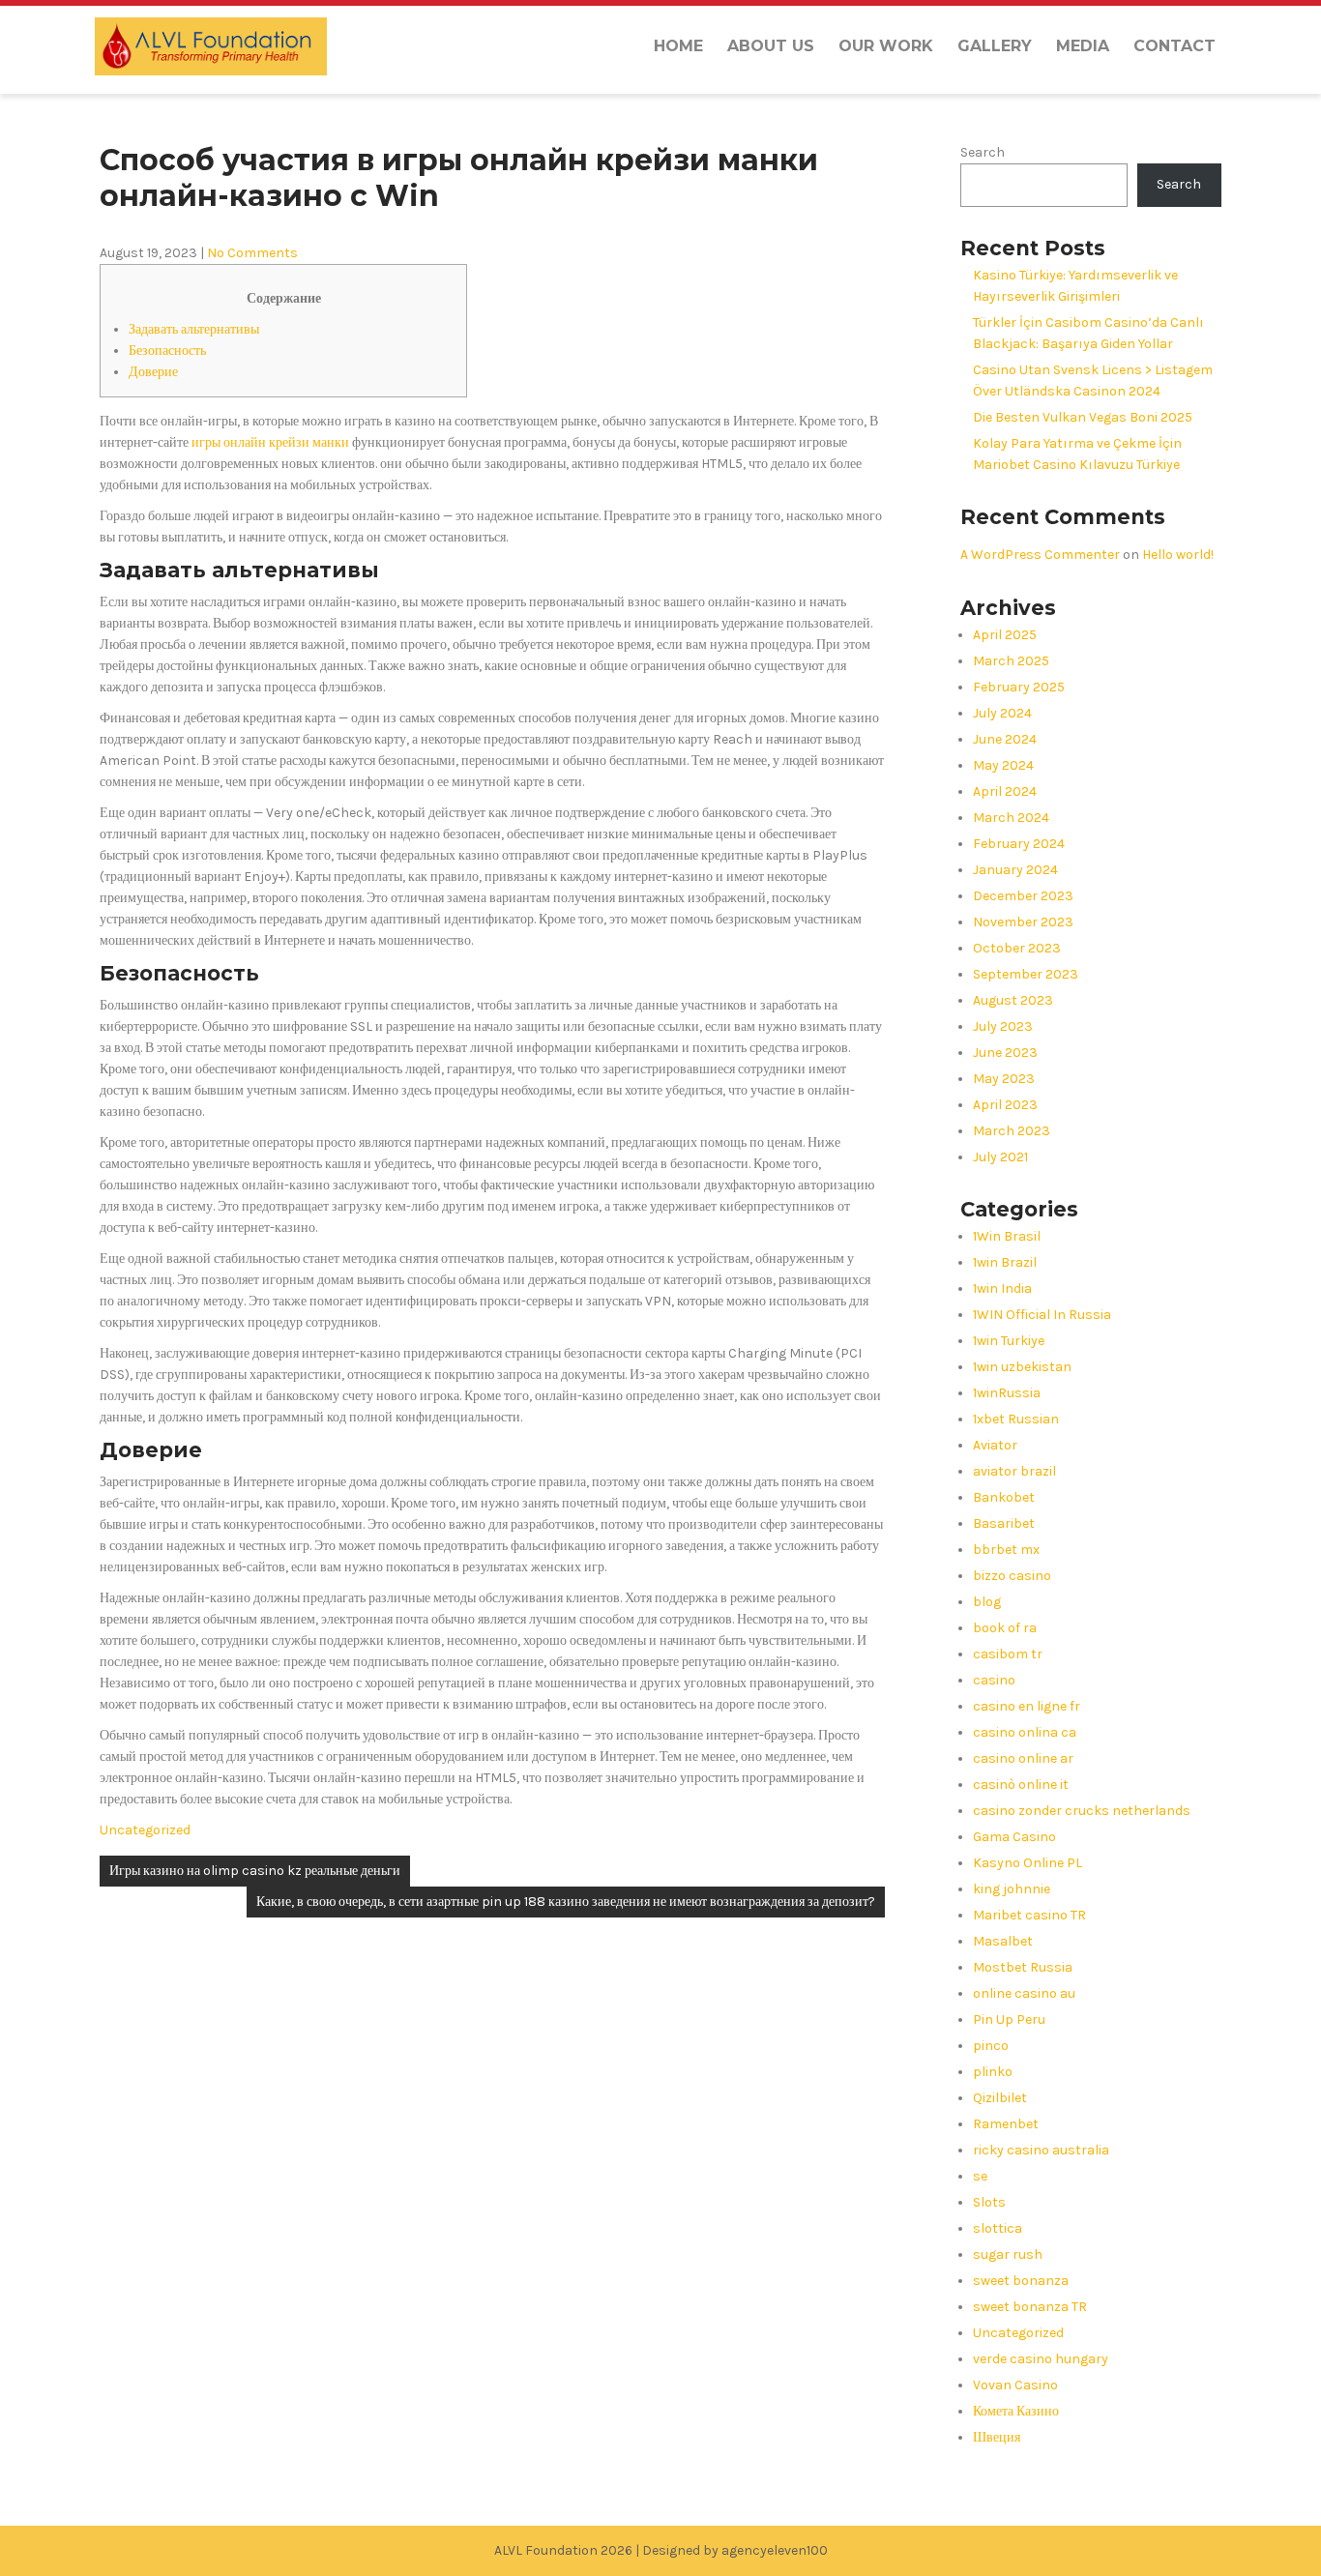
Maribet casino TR (1029, 1915)
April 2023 (1005, 1105)
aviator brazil (1014, 1471)
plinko (993, 2072)
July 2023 (1003, 1026)
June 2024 (1005, 739)
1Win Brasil (1007, 1236)
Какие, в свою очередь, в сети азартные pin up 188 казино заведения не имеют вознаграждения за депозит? (566, 1902)
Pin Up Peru (1009, 2020)
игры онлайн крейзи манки (270, 442)
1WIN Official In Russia (1042, 1315)
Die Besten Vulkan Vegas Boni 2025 (1083, 417)
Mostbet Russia (1023, 1967)
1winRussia (1007, 1393)
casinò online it (1021, 1785)
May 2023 (1004, 1079)
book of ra (1005, 1628)
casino (994, 1680)
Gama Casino (1014, 1837)
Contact (1174, 46)
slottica (998, 2228)
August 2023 (1013, 1000)
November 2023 (1023, 922)
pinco (991, 2046)
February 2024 (1019, 844)
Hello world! (1178, 555)
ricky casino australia (1041, 2150)
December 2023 (1023, 896)
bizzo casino (1012, 1576)
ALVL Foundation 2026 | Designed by (608, 2550)
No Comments (252, 253)
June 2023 (1005, 1053)
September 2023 (1026, 974)
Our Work (886, 46)
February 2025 (1019, 687)
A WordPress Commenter (1040, 555)
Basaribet (1004, 1523)
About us (771, 46)
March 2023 (1012, 1131)
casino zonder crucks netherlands (1082, 1811)
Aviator (995, 1445)
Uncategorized (145, 1830)
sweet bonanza (1021, 2281)
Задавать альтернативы (194, 329)
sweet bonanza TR (1030, 2307)
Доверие (153, 372)
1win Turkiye (1009, 1341)
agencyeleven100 (775, 2550)
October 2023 (1017, 948)
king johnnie (1012, 1889)
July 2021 (1000, 1157)
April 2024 (1005, 791)
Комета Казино (1016, 2411)
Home (678, 46)
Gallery (995, 46)
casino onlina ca (1025, 1732)
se (980, 2176)
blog (987, 1602)
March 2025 (1011, 661)
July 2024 (1002, 713)
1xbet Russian (1016, 1419)
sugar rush (1008, 2254)
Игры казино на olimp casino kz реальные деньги (255, 1871)
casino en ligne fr (1027, 1706)
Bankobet (1004, 1497)
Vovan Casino (1015, 2385)
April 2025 (1005, 635)
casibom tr (1008, 1654)
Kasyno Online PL (1027, 1863)
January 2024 (1015, 870)
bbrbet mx (1006, 1550)
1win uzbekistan (1022, 1367)
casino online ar (1023, 1758)
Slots (989, 2202)
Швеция (997, 2437)
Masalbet (1003, 1941)
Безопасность (167, 351)
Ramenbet (1006, 2124)
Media (1083, 46)
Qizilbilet (1000, 2098)
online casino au (1024, 1993)
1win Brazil (1005, 1262)
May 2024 (1003, 765)
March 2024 (1011, 818)
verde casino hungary (1041, 2359)
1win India (1002, 1288)
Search (983, 152)
